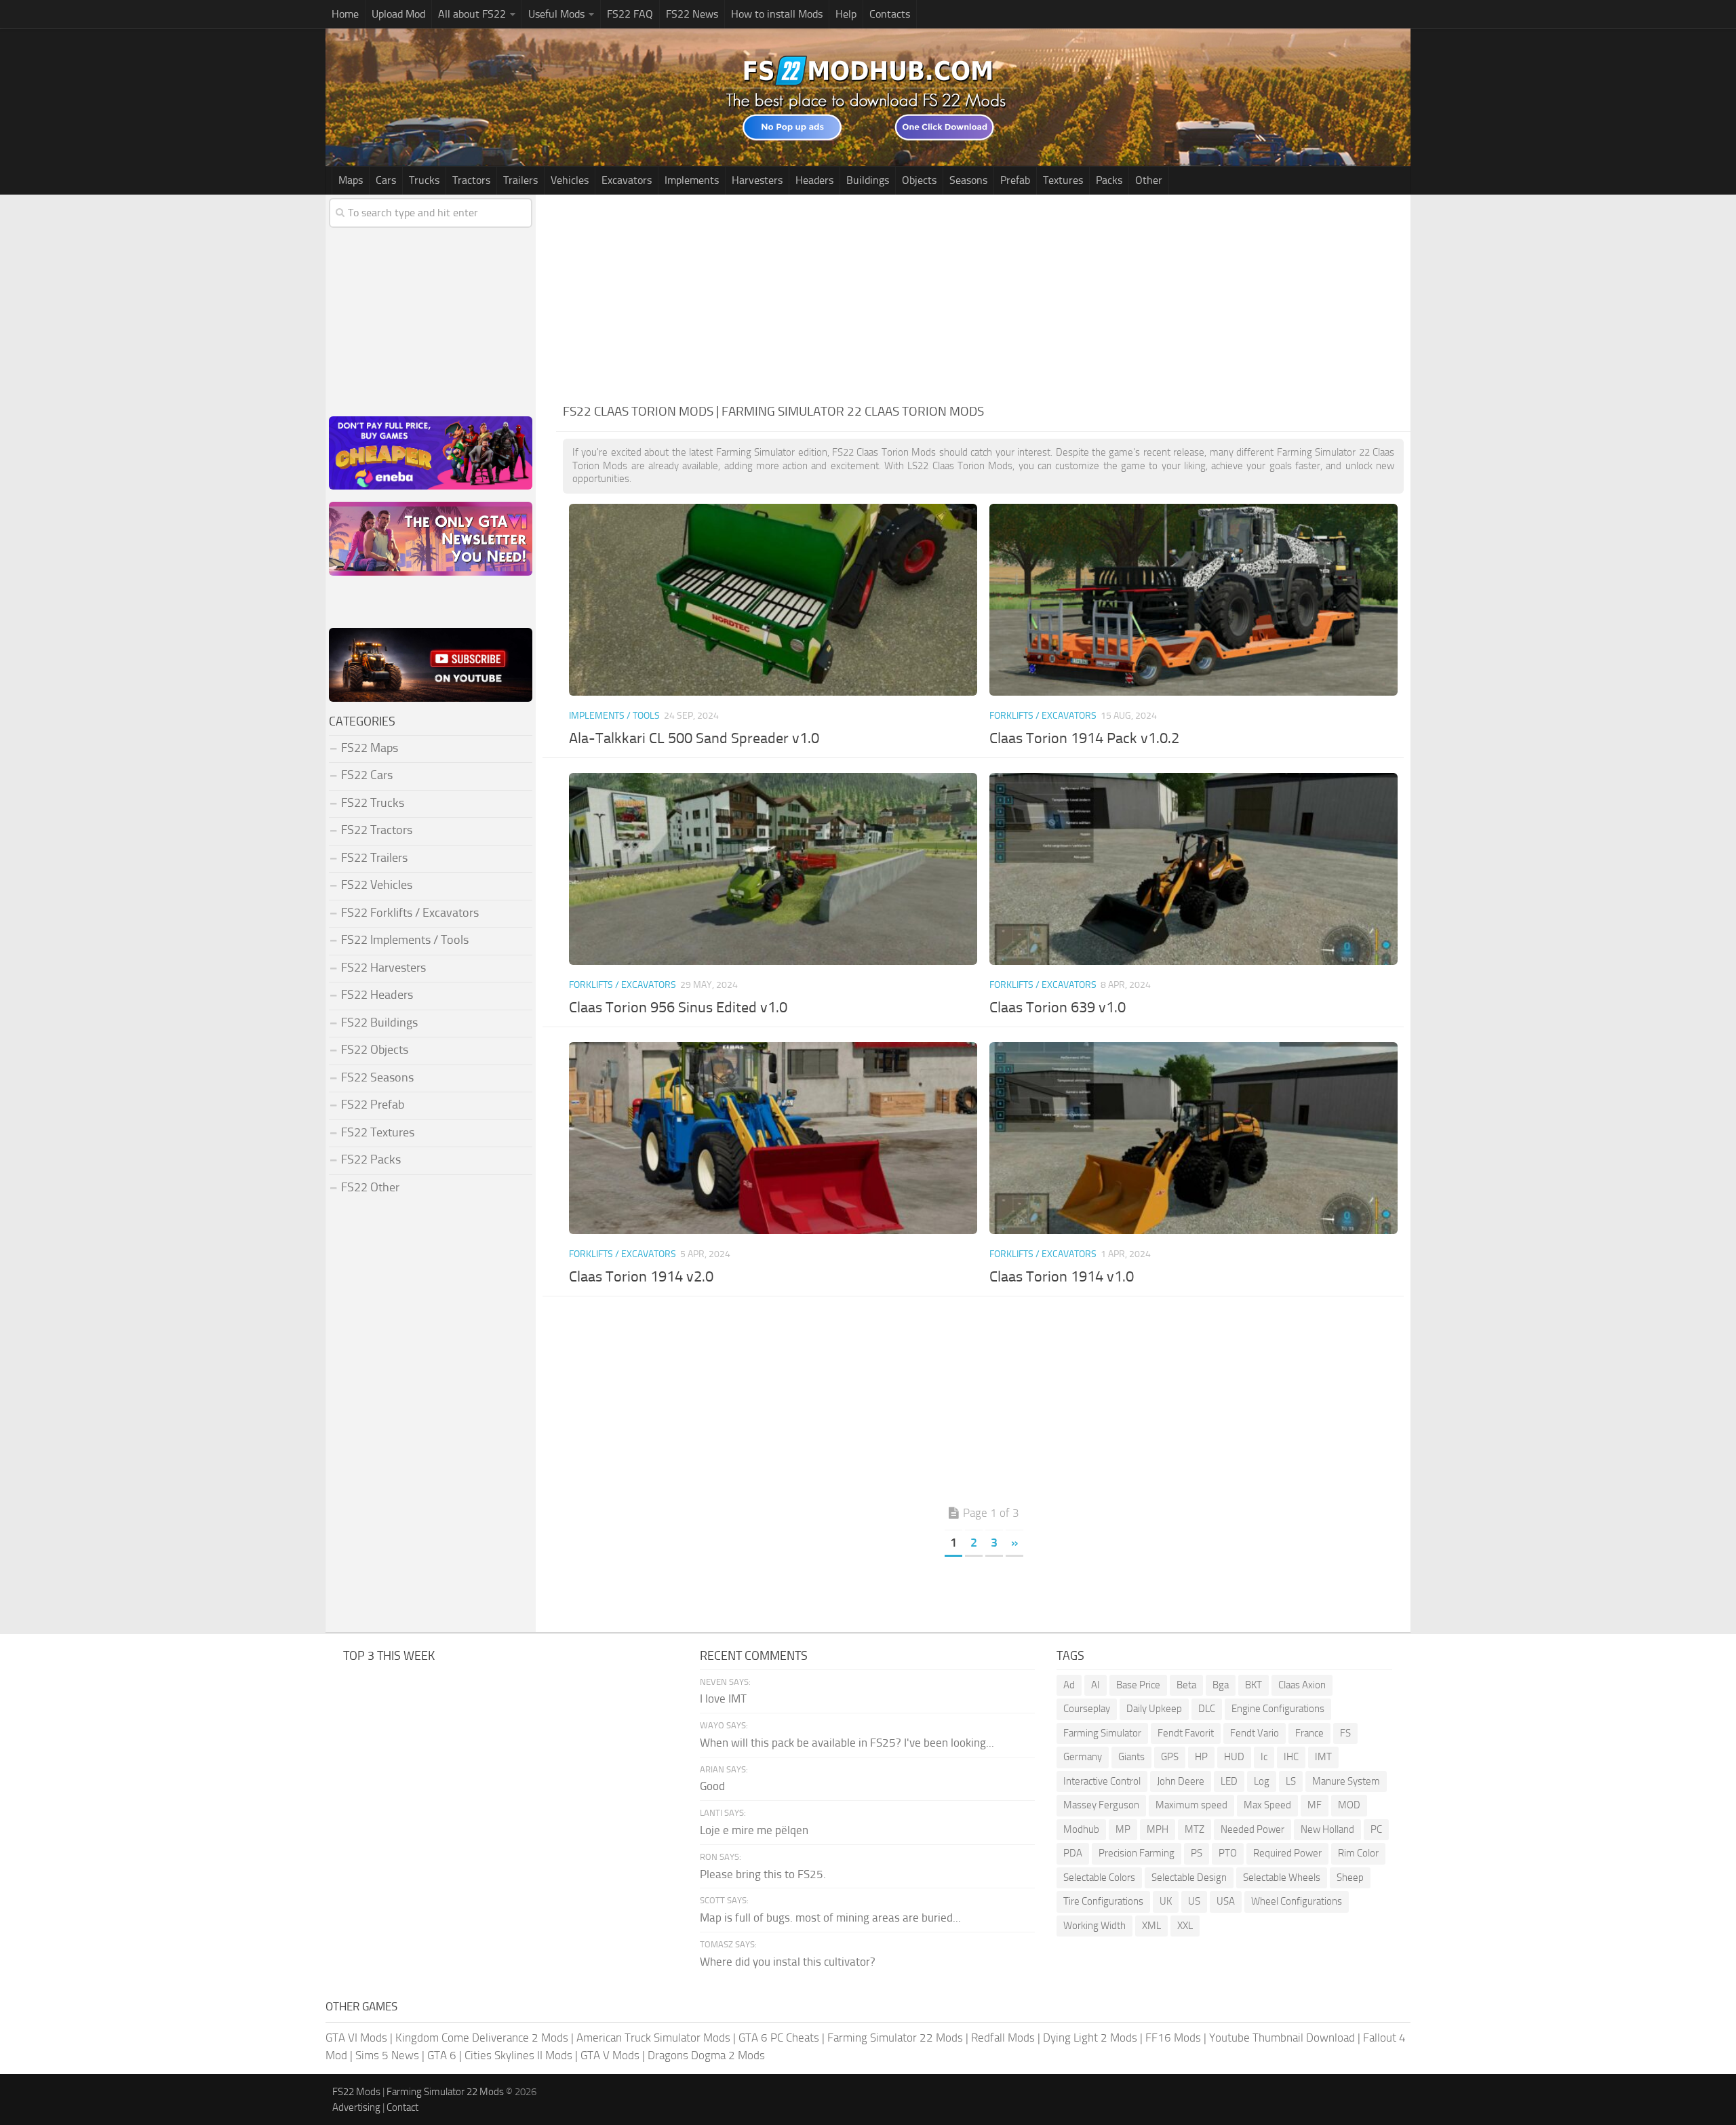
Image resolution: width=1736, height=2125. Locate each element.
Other (1149, 180)
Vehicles (570, 180)
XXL (1185, 1926)
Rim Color (1358, 1853)
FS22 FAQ (630, 14)
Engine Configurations (1278, 1709)
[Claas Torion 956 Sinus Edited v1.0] (773, 869)
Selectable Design (1189, 1878)
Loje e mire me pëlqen (754, 1830)
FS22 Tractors (377, 830)
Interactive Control (1102, 1781)
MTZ (1195, 1829)
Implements (692, 180)
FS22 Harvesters (383, 968)
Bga (1221, 1685)
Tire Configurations (1103, 1901)
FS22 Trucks (373, 803)
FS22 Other (370, 1187)
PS (1197, 1853)
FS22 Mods (356, 2092)
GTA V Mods (610, 2055)
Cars (386, 180)
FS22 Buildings (379, 1022)
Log (1262, 1781)
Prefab (1015, 180)
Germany (1083, 1757)
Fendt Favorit (1186, 1733)
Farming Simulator (1102, 1733)
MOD (1349, 1805)
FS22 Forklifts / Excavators (410, 913)
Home (345, 14)
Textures (1063, 180)
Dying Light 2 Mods (1090, 2038)
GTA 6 (442, 2055)
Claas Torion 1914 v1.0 (1062, 1277)
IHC (1291, 1757)
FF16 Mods (1173, 2038)
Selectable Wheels (1282, 1878)
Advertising (356, 2107)
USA (1226, 1901)
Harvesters (757, 180)
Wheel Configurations (1297, 1901)
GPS (1170, 1757)
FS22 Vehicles (377, 885)
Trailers (520, 180)
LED (1229, 1781)
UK (1166, 1901)
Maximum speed (1191, 1805)
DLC (1207, 1709)
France (1309, 1733)
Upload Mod (398, 14)
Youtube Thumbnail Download (1282, 2038)
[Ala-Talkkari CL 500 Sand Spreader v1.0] (773, 600)
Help (846, 14)
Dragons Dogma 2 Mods (706, 2055)
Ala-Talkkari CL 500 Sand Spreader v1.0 (694, 738)
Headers (814, 180)
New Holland (1327, 1829)
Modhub (1081, 1829)
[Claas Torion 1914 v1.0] (1193, 1138)
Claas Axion (1302, 1685)
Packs (1109, 180)
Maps (351, 180)
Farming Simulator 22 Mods (895, 2038)
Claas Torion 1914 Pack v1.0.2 (1084, 738)
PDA (1073, 1853)
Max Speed (1267, 1805)
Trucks (424, 180)
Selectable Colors (1099, 1878)
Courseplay (1087, 1709)
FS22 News (692, 14)
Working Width (1094, 1926)
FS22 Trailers (374, 858)
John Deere (1181, 1781)
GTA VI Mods (356, 2038)
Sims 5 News (387, 2055)
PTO (1228, 1853)
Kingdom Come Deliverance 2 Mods (482, 2038)
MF (1315, 1805)
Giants (1131, 1757)
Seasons (968, 180)
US (1194, 1901)
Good (712, 1786)
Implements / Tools (614, 716)
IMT (1323, 1757)
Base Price (1138, 1685)
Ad (1069, 1685)
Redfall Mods (1003, 2038)
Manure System (1346, 1781)
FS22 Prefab (373, 1105)
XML (1151, 1926)
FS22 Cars (367, 775)
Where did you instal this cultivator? (788, 1962)
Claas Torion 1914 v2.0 (641, 1277)
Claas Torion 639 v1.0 (1058, 1008)
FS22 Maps (370, 748)
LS (1291, 1781)
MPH (1158, 1829)
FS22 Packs (371, 1159)
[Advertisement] (983, 296)
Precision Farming (1137, 1853)
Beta (1186, 1685)
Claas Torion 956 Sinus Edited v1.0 (678, 1008)
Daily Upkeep (1154, 1709)
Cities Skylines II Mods (518, 2055)
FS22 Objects (375, 1050)
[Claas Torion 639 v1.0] (1193, 869)
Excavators (627, 180)
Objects (919, 180)
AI (1096, 1685)
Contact (402, 2107)
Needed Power (1252, 1829)
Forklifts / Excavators (1043, 716)
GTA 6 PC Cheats (779, 2038)
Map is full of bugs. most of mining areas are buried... (830, 1918)
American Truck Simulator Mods (653, 2038)
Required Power (1287, 1853)
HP (1201, 1757)
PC (1376, 1829)
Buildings (868, 180)
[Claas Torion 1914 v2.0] (773, 1138)
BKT (1254, 1685)
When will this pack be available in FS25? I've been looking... (847, 1743)
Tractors (471, 180)
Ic (1264, 1757)
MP (1123, 1829)
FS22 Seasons (377, 1077)
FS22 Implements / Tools (405, 940)
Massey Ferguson (1101, 1805)
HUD (1234, 1757)
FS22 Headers (377, 995)
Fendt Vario (1255, 1733)
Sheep (1350, 1878)
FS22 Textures (378, 1132)
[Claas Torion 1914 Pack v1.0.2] (1193, 600)
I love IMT (723, 1699)
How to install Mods (777, 14)
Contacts (890, 14)
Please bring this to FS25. (763, 1874)
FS (1345, 1733)
